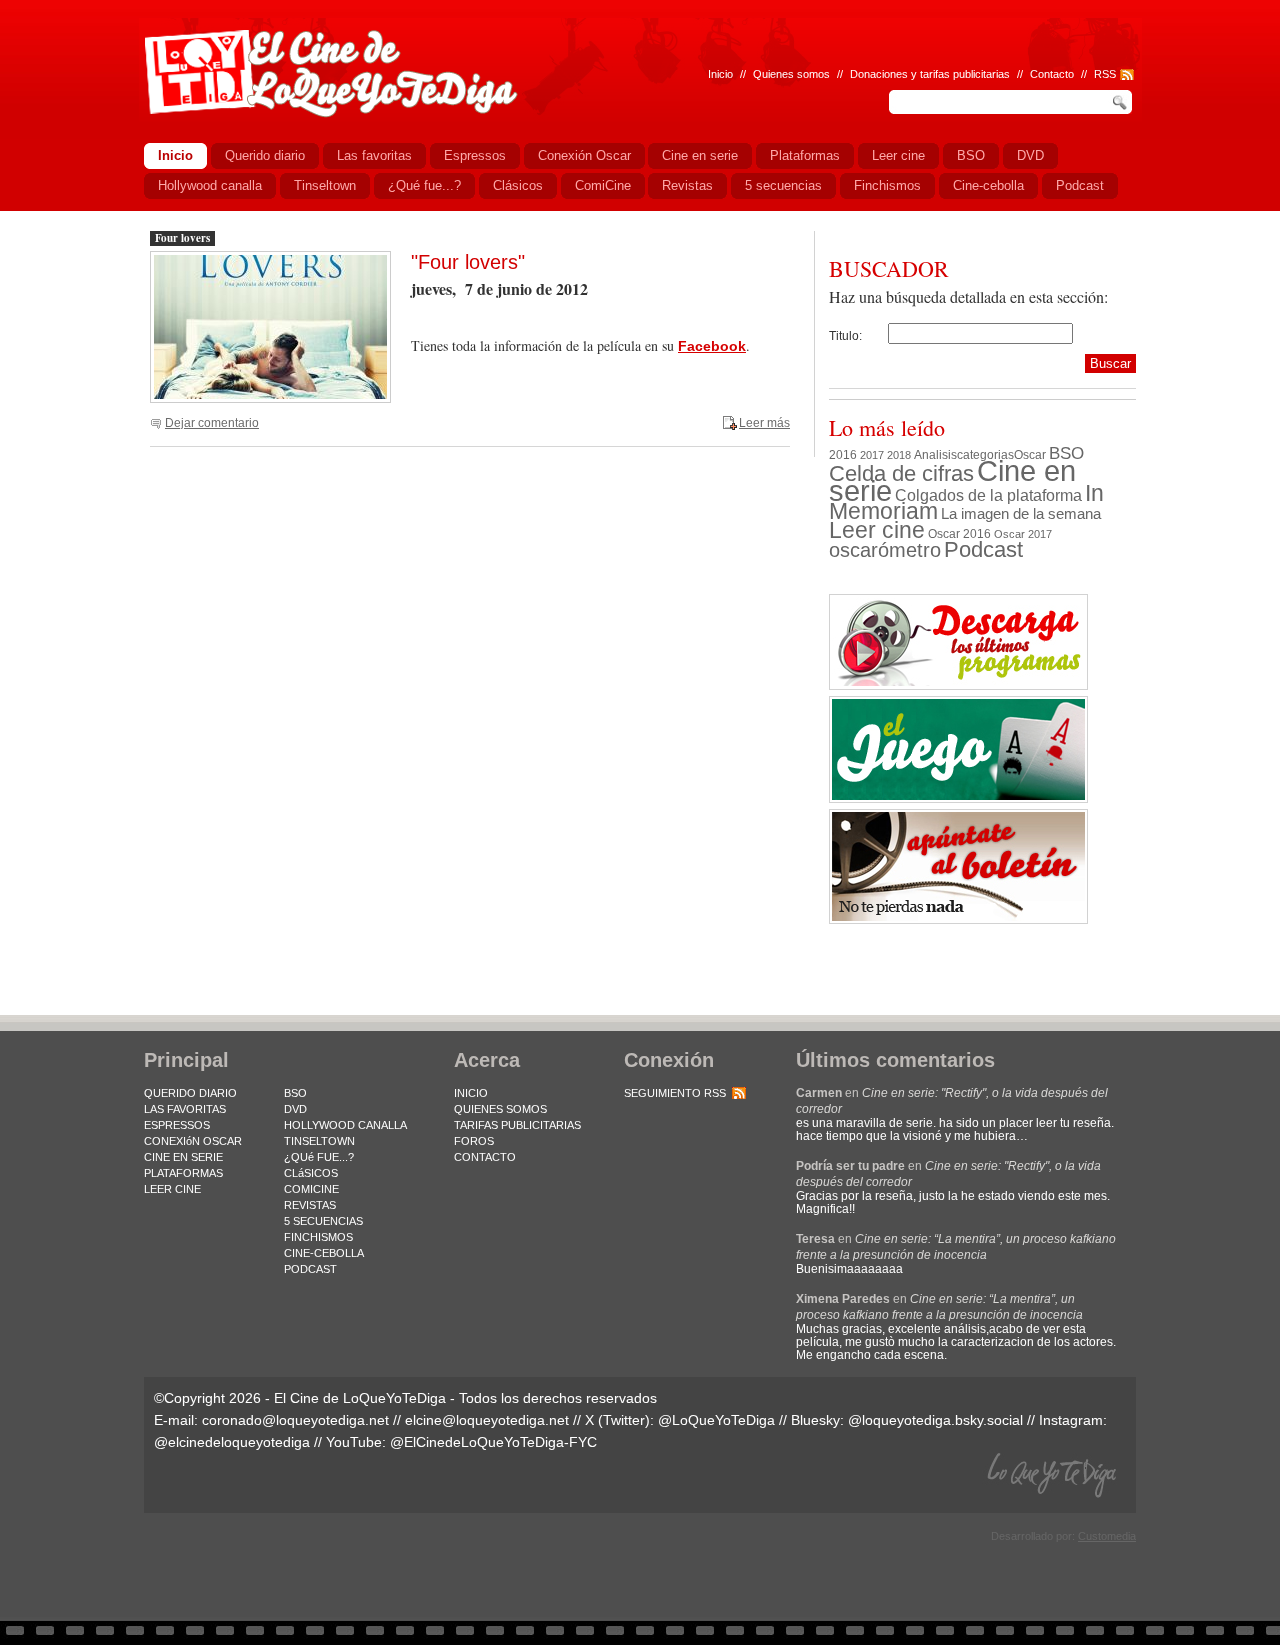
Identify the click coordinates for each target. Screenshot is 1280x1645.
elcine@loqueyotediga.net (487, 1420)
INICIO (471, 1093)
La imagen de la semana (1021, 514)
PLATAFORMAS (183, 1173)
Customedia (1107, 1536)
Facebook (712, 346)
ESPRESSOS (177, 1125)
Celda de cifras (901, 473)
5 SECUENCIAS (323, 1221)
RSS (1105, 74)
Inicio (720, 74)
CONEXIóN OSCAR (193, 1141)
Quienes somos (791, 74)
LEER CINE (172, 1189)
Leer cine (877, 530)
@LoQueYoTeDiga (716, 1420)
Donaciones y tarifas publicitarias (930, 74)
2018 (899, 455)
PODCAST (310, 1269)
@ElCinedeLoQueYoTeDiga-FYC (493, 1442)
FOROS (474, 1141)
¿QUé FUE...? (319, 1157)
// (1084, 74)
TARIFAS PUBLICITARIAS (517, 1125)
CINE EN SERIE (183, 1157)
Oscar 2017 (1023, 534)
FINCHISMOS (318, 1237)
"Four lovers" (468, 262)
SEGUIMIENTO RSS (675, 1093)
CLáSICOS (311, 1173)
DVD (295, 1109)
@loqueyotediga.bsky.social (935, 1420)
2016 (843, 455)
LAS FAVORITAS (185, 1109)
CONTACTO (485, 1157)
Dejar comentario (212, 423)
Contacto (1052, 74)
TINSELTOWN (319, 1141)
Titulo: (845, 336)
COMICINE (311, 1189)
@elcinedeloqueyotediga (232, 1442)
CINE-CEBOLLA (324, 1253)
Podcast (983, 549)
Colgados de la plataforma (988, 495)
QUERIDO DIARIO (190, 1093)
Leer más (764, 423)
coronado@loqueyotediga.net (295, 1420)
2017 (872, 455)
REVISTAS (310, 1205)
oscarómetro (885, 550)
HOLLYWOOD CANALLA (345, 1125)
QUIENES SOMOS (500, 1109)
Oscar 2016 (959, 533)
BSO (1066, 453)
